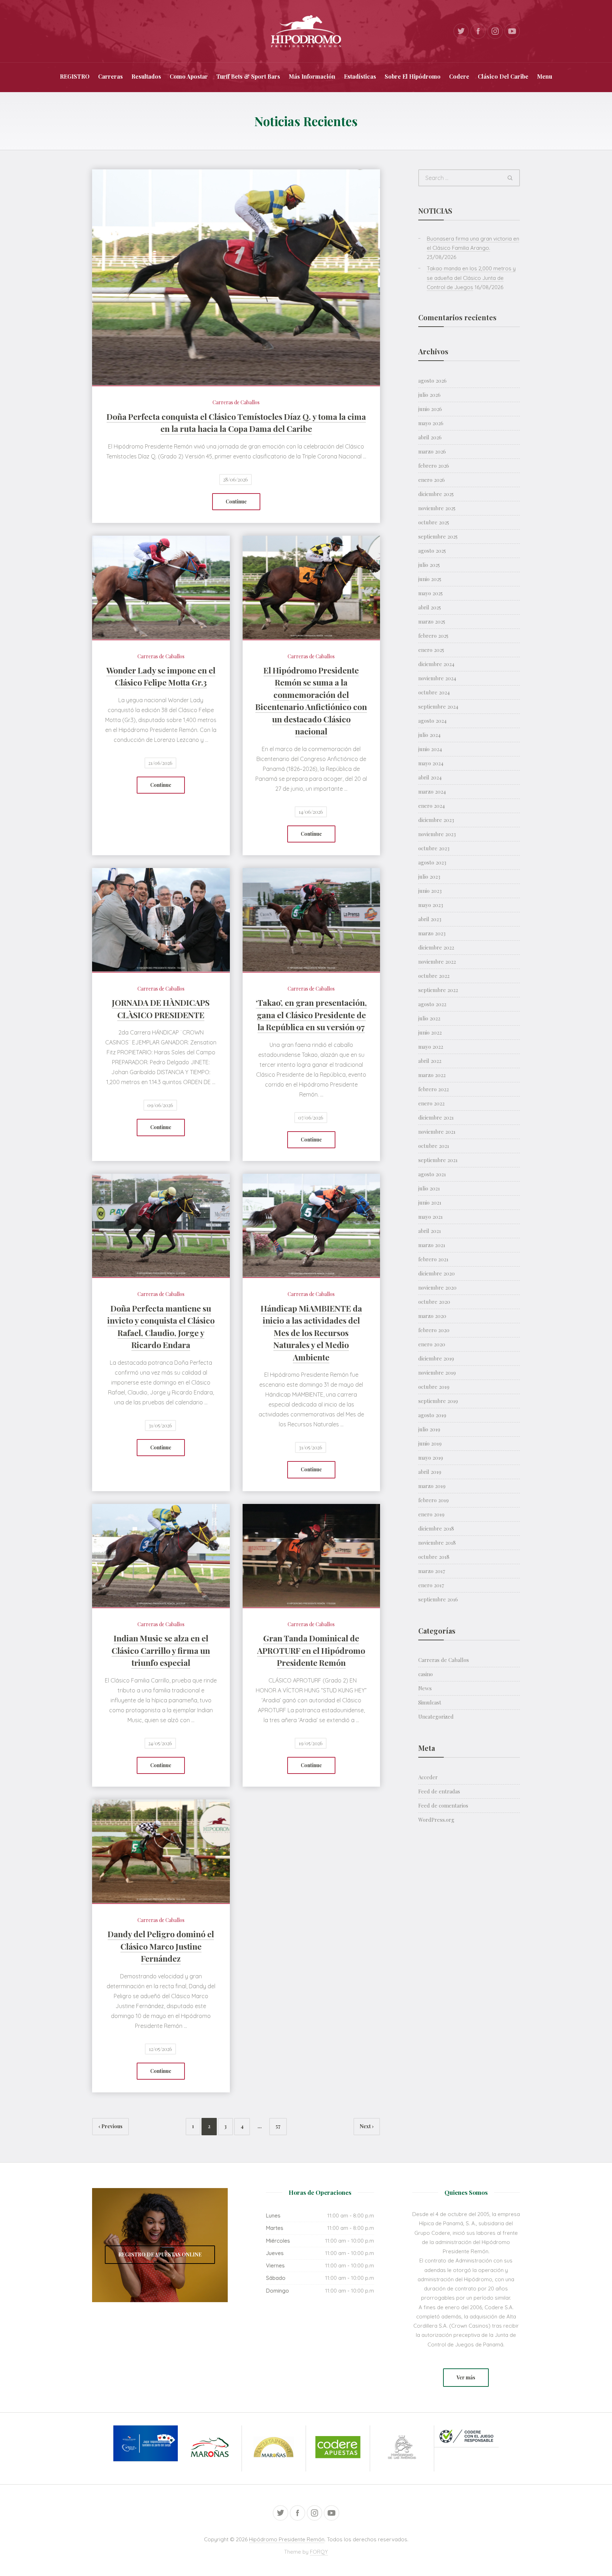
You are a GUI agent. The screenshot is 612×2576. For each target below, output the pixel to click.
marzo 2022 (432, 1075)
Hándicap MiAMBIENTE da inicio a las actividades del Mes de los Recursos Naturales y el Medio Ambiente (311, 1333)
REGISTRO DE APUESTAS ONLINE (160, 2254)
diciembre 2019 (436, 1358)
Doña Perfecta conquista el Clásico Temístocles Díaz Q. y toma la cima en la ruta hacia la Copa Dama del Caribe (236, 423)
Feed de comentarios (443, 1805)
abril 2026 (430, 437)
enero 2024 (432, 806)
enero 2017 (431, 1585)
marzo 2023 (432, 933)
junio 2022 (430, 1032)
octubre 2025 (434, 522)
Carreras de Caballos (236, 402)
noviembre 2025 (437, 508)
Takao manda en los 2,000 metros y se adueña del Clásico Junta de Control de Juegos (471, 278)
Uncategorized (436, 1717)
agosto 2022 (432, 1004)
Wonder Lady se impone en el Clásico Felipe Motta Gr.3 (161, 676)
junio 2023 (430, 891)
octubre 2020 (434, 1302)
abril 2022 (430, 1061)
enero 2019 (431, 1514)
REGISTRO (75, 76)
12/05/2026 (160, 2049)
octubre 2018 (434, 1557)
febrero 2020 (434, 1330)
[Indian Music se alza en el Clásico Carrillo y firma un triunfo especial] (161, 1555)
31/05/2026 (160, 1425)
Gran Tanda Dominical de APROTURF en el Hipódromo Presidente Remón (311, 1650)
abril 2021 (430, 1231)
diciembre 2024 (436, 664)
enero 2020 (432, 1344)
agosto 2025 (432, 551)
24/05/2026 (160, 1743)
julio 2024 (429, 735)
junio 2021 (430, 1202)
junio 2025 (430, 579)
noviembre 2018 (437, 1543)
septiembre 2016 (438, 1599)
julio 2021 (429, 1188)
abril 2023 (430, 919)
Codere (459, 76)
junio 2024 (430, 749)
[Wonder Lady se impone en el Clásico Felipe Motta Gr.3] (161, 587)
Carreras (110, 76)
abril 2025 (430, 607)
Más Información (312, 76)
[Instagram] (495, 31)
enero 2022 (431, 1103)
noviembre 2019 (437, 1372)
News (425, 1688)
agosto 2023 (432, 862)
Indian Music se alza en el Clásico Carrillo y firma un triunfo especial (161, 1650)
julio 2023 (429, 876)
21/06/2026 (160, 763)
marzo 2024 (432, 791)
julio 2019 (429, 1429)
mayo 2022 (431, 1047)
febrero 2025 (433, 636)
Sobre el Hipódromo (413, 76)
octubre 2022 (434, 976)
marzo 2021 (432, 1245)
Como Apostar (189, 76)
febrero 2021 (433, 1259)
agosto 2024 (432, 721)
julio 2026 (429, 395)
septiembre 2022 (438, 990)
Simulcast (430, 1702)
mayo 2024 (431, 763)
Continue (236, 501)
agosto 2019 (432, 1415)
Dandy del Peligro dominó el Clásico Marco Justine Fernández (161, 1946)
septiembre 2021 (438, 1160)
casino (426, 1674)
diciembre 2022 (436, 947)
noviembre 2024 (437, 678)
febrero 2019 (433, 1500)
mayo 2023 (431, 905)
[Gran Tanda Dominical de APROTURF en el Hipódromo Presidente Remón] (311, 1555)
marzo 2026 (432, 451)
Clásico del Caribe (503, 76)
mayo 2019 (431, 1458)
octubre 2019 (434, 1387)
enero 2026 (432, 480)
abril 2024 (430, 777)
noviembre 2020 (437, 1287)
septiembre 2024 (438, 706)
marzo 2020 (432, 1316)
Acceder (428, 1777)
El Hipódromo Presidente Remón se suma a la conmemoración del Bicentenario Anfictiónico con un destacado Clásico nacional (311, 701)
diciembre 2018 (436, 1528)
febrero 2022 (433, 1089)
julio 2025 (429, 565)
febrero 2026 (434, 466)
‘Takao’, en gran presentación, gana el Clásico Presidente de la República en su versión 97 (311, 1015)
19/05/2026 (311, 1743)
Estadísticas (360, 76)
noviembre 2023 (437, 834)
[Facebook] (478, 31)
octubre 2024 (434, 692)
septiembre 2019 (438, 1401)
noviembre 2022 (437, 962)
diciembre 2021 (436, 1117)
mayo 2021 (430, 1217)
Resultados (146, 76)
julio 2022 (429, 1018)
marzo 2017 (432, 1571)
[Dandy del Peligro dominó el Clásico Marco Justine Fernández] (161, 1851)
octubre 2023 (434, 848)
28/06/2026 (236, 480)
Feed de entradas (439, 1791)
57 (278, 2126)
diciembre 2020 (437, 1273)
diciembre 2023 (436, 820)
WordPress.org (436, 1820)
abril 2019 (430, 1472)
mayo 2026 (431, 423)
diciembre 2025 (436, 494)
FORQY (319, 2552)
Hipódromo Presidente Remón (287, 2539)
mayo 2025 (430, 593)
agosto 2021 (432, 1174)
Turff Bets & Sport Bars (248, 76)
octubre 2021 (434, 1146)
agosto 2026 (432, 381)
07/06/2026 (311, 1118)
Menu (545, 76)
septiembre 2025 (438, 536)
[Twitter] (461, 31)
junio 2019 (430, 1443)
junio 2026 (430, 409)
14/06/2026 (311, 812)
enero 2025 (431, 650)
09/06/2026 (160, 1105)
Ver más (466, 2377)
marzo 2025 (432, 621)
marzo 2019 (432, 1486)
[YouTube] (512, 31)
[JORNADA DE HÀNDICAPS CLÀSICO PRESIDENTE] (161, 920)
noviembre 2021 (437, 1132)
